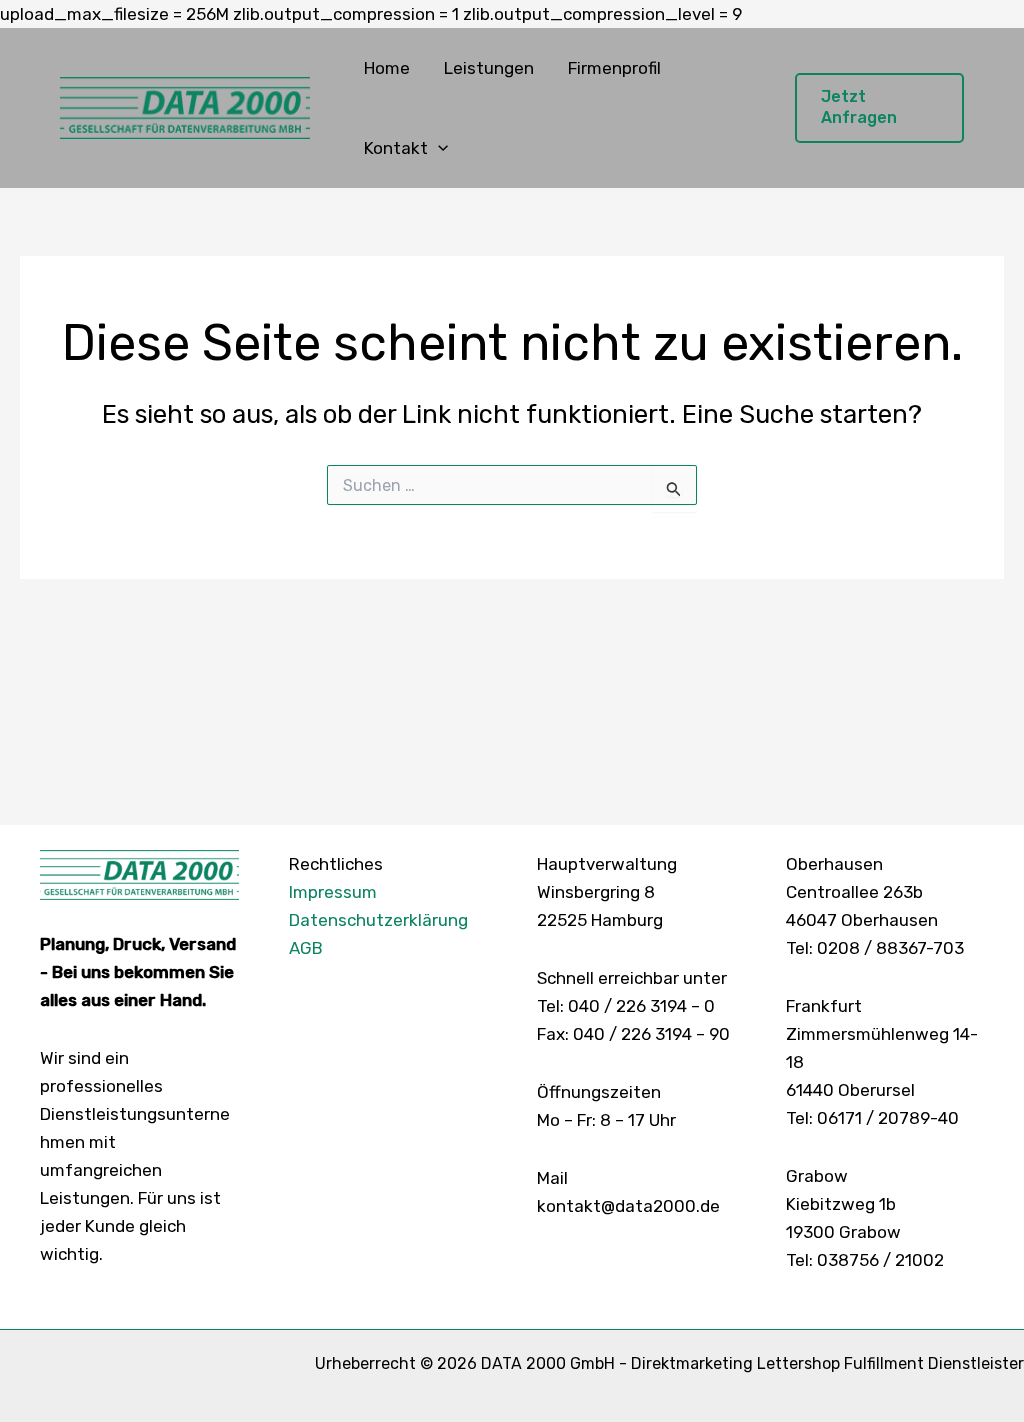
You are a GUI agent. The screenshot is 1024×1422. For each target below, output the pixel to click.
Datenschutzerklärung (378, 920)
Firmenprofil (614, 68)
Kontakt (396, 148)
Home (387, 68)
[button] (438, 148)
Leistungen (489, 68)
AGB (306, 948)
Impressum (333, 892)
